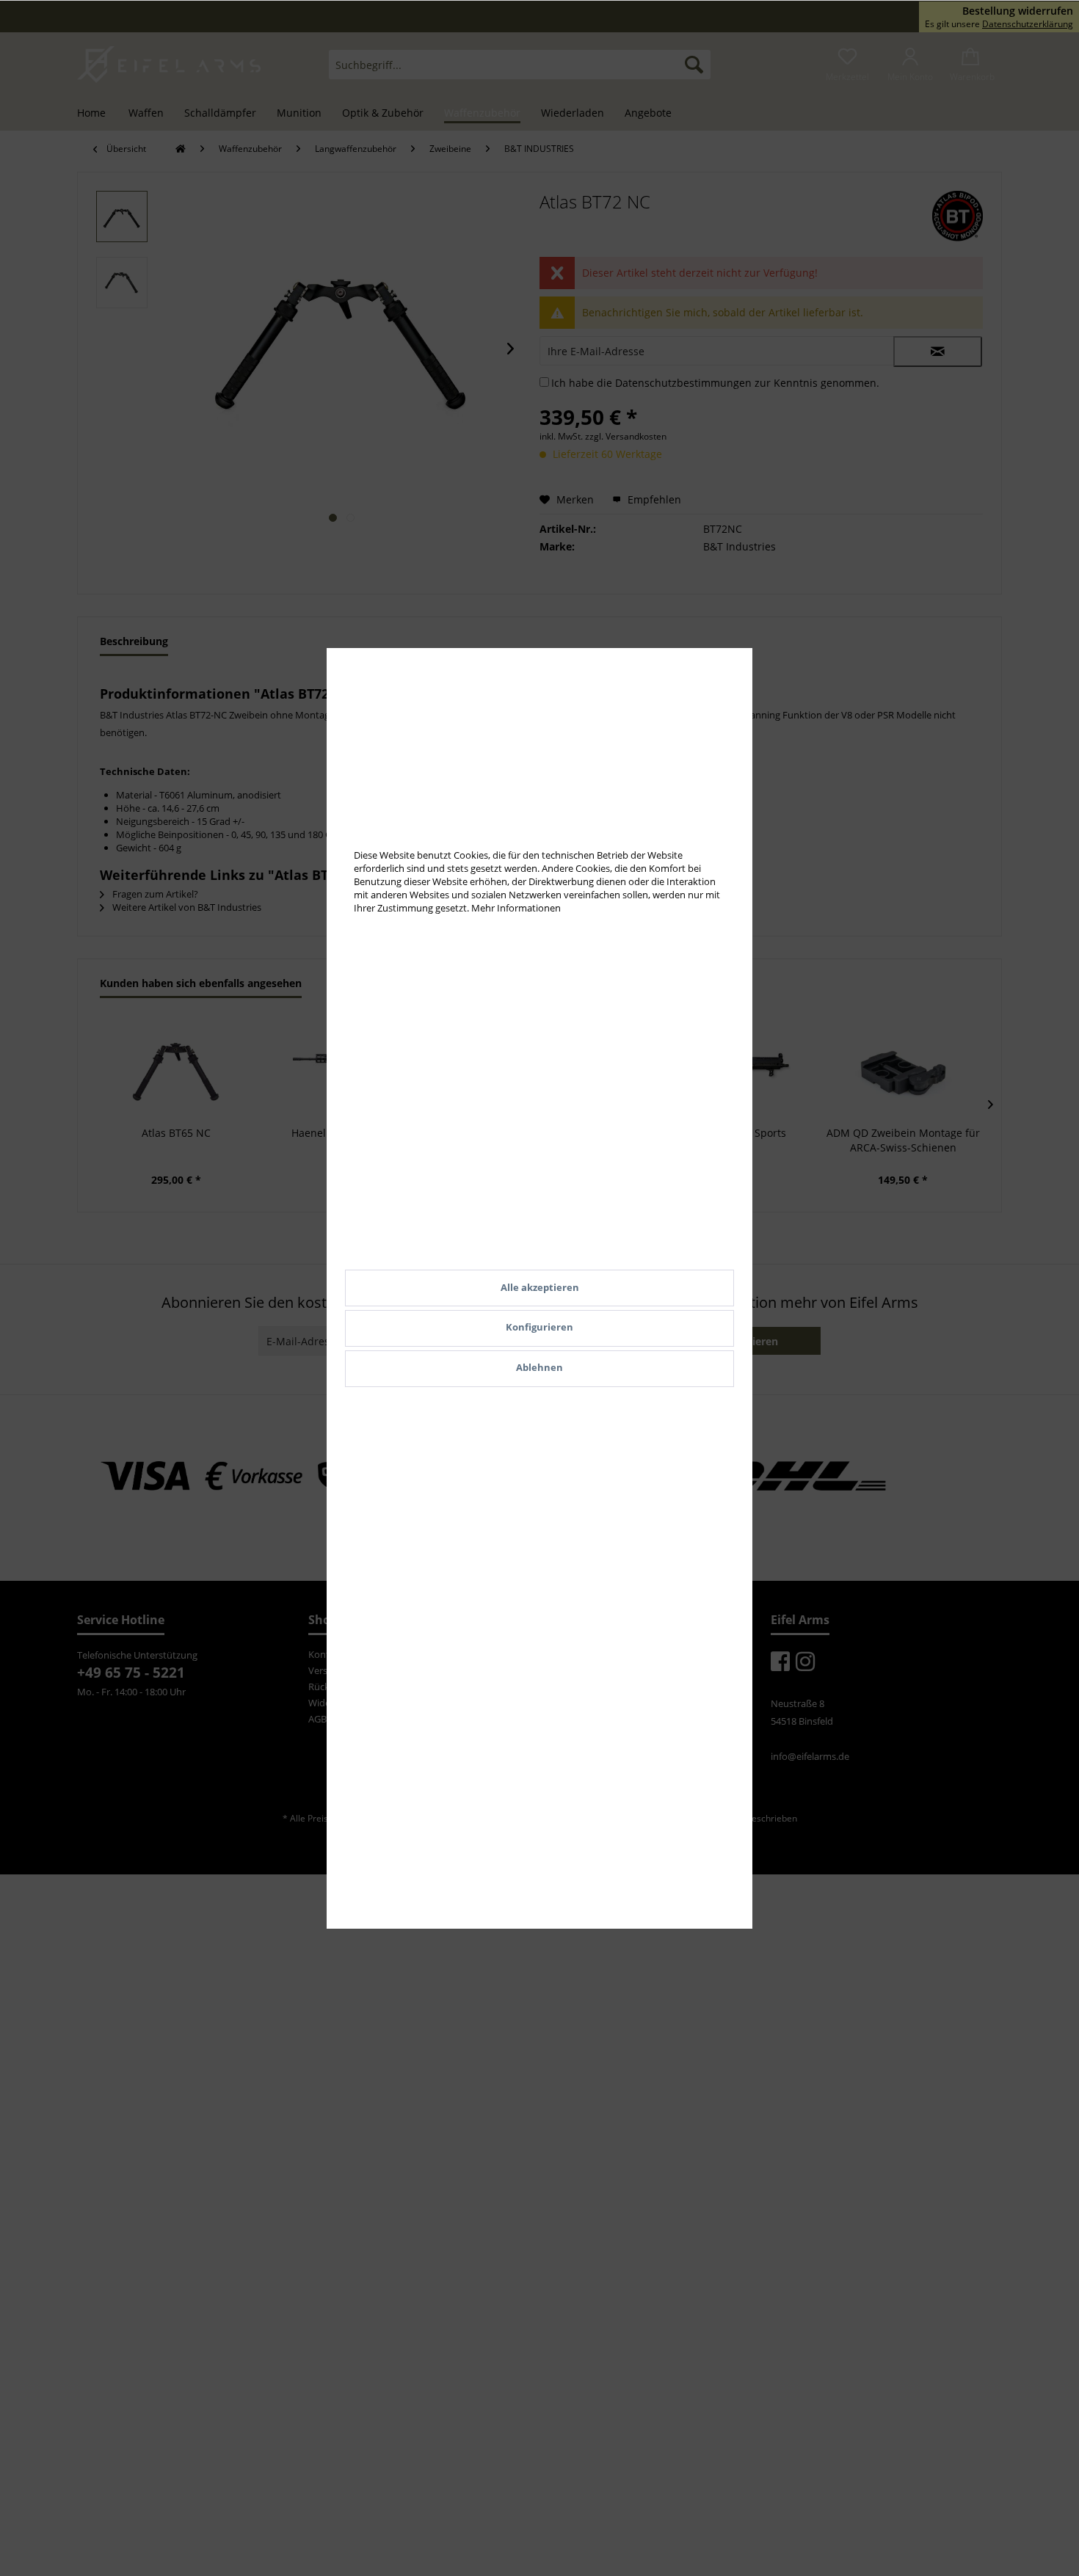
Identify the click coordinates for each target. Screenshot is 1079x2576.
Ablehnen (539, 1367)
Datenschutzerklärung (1028, 24)
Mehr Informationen (516, 908)
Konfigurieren (539, 1327)
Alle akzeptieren (540, 1287)
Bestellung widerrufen (1018, 11)
